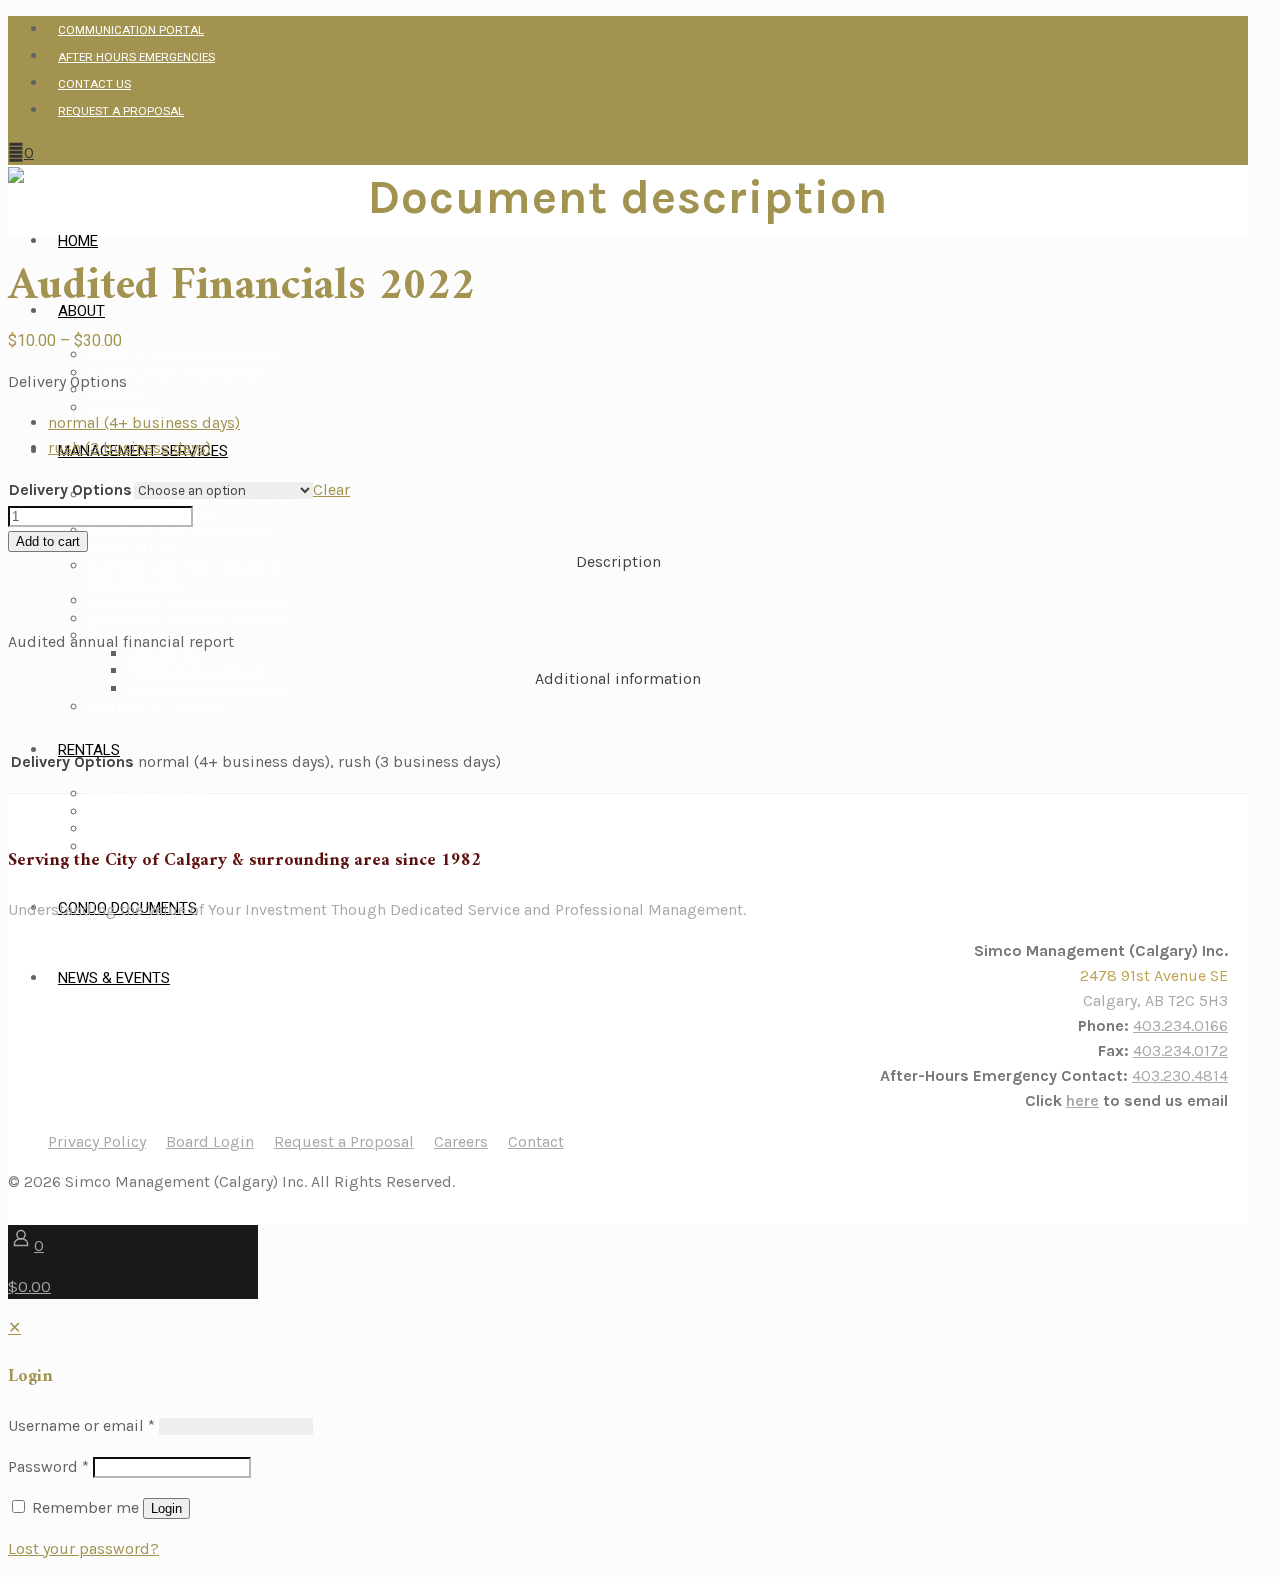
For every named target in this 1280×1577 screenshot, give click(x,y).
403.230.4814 (1180, 1075)
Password (48, 1466)
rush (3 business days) (129, 447)
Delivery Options (67, 381)
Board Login (210, 1141)
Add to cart (48, 541)
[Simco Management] (16, 177)
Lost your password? (83, 1548)
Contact (536, 1141)
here (1082, 1100)
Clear (331, 489)
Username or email (81, 1425)
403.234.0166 (1180, 1025)
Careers (461, 1141)
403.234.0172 (1180, 1050)
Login (166, 1508)
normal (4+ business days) (144, 422)
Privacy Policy (97, 1141)
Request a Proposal (344, 1141)
